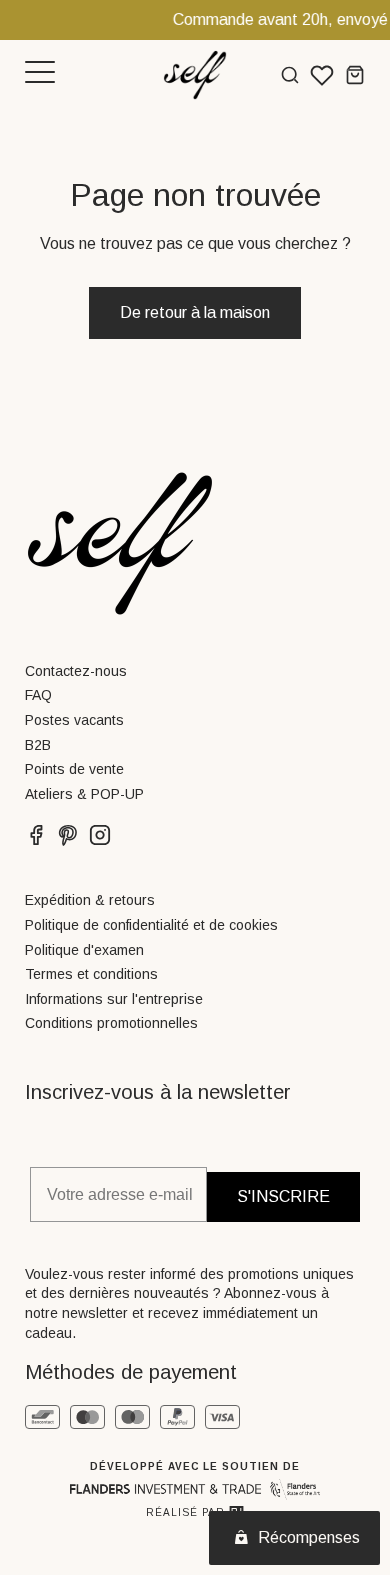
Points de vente (74, 769)
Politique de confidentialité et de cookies (151, 925)
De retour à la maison (195, 312)
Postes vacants (74, 720)
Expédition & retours (90, 900)
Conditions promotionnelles (111, 1023)
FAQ (38, 695)
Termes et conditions (91, 974)
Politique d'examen (84, 950)
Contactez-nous (76, 671)
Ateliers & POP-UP (84, 794)
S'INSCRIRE (283, 1196)
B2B (38, 745)
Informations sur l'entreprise (114, 999)
